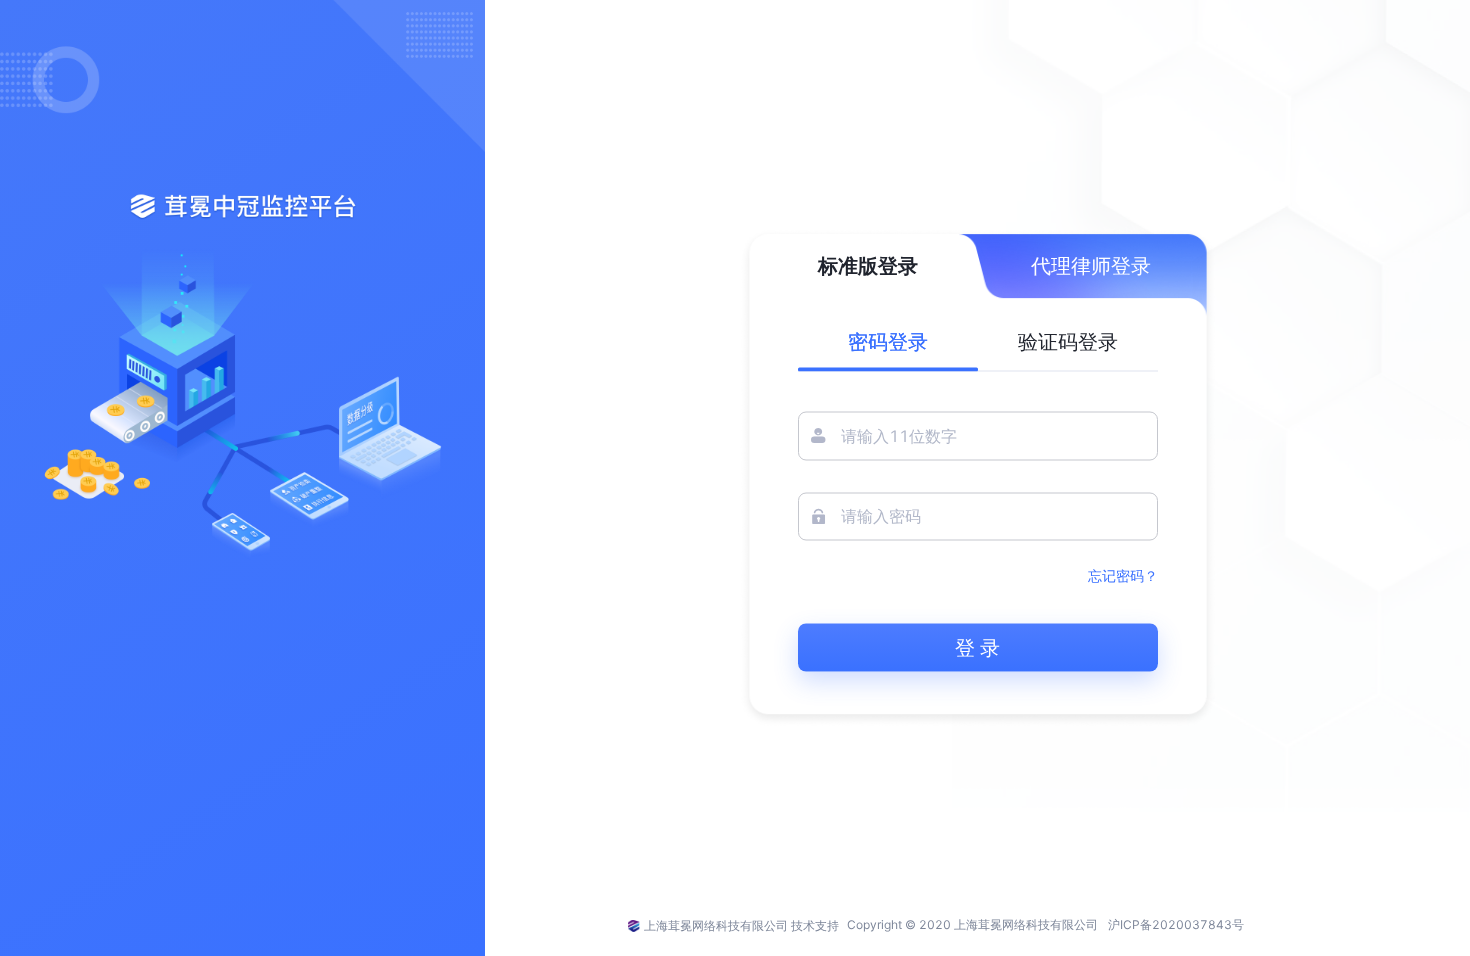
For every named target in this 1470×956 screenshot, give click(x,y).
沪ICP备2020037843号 (1176, 924)
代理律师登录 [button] (1091, 266)
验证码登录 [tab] (1068, 342)
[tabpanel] (978, 542)
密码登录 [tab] (888, 342)
